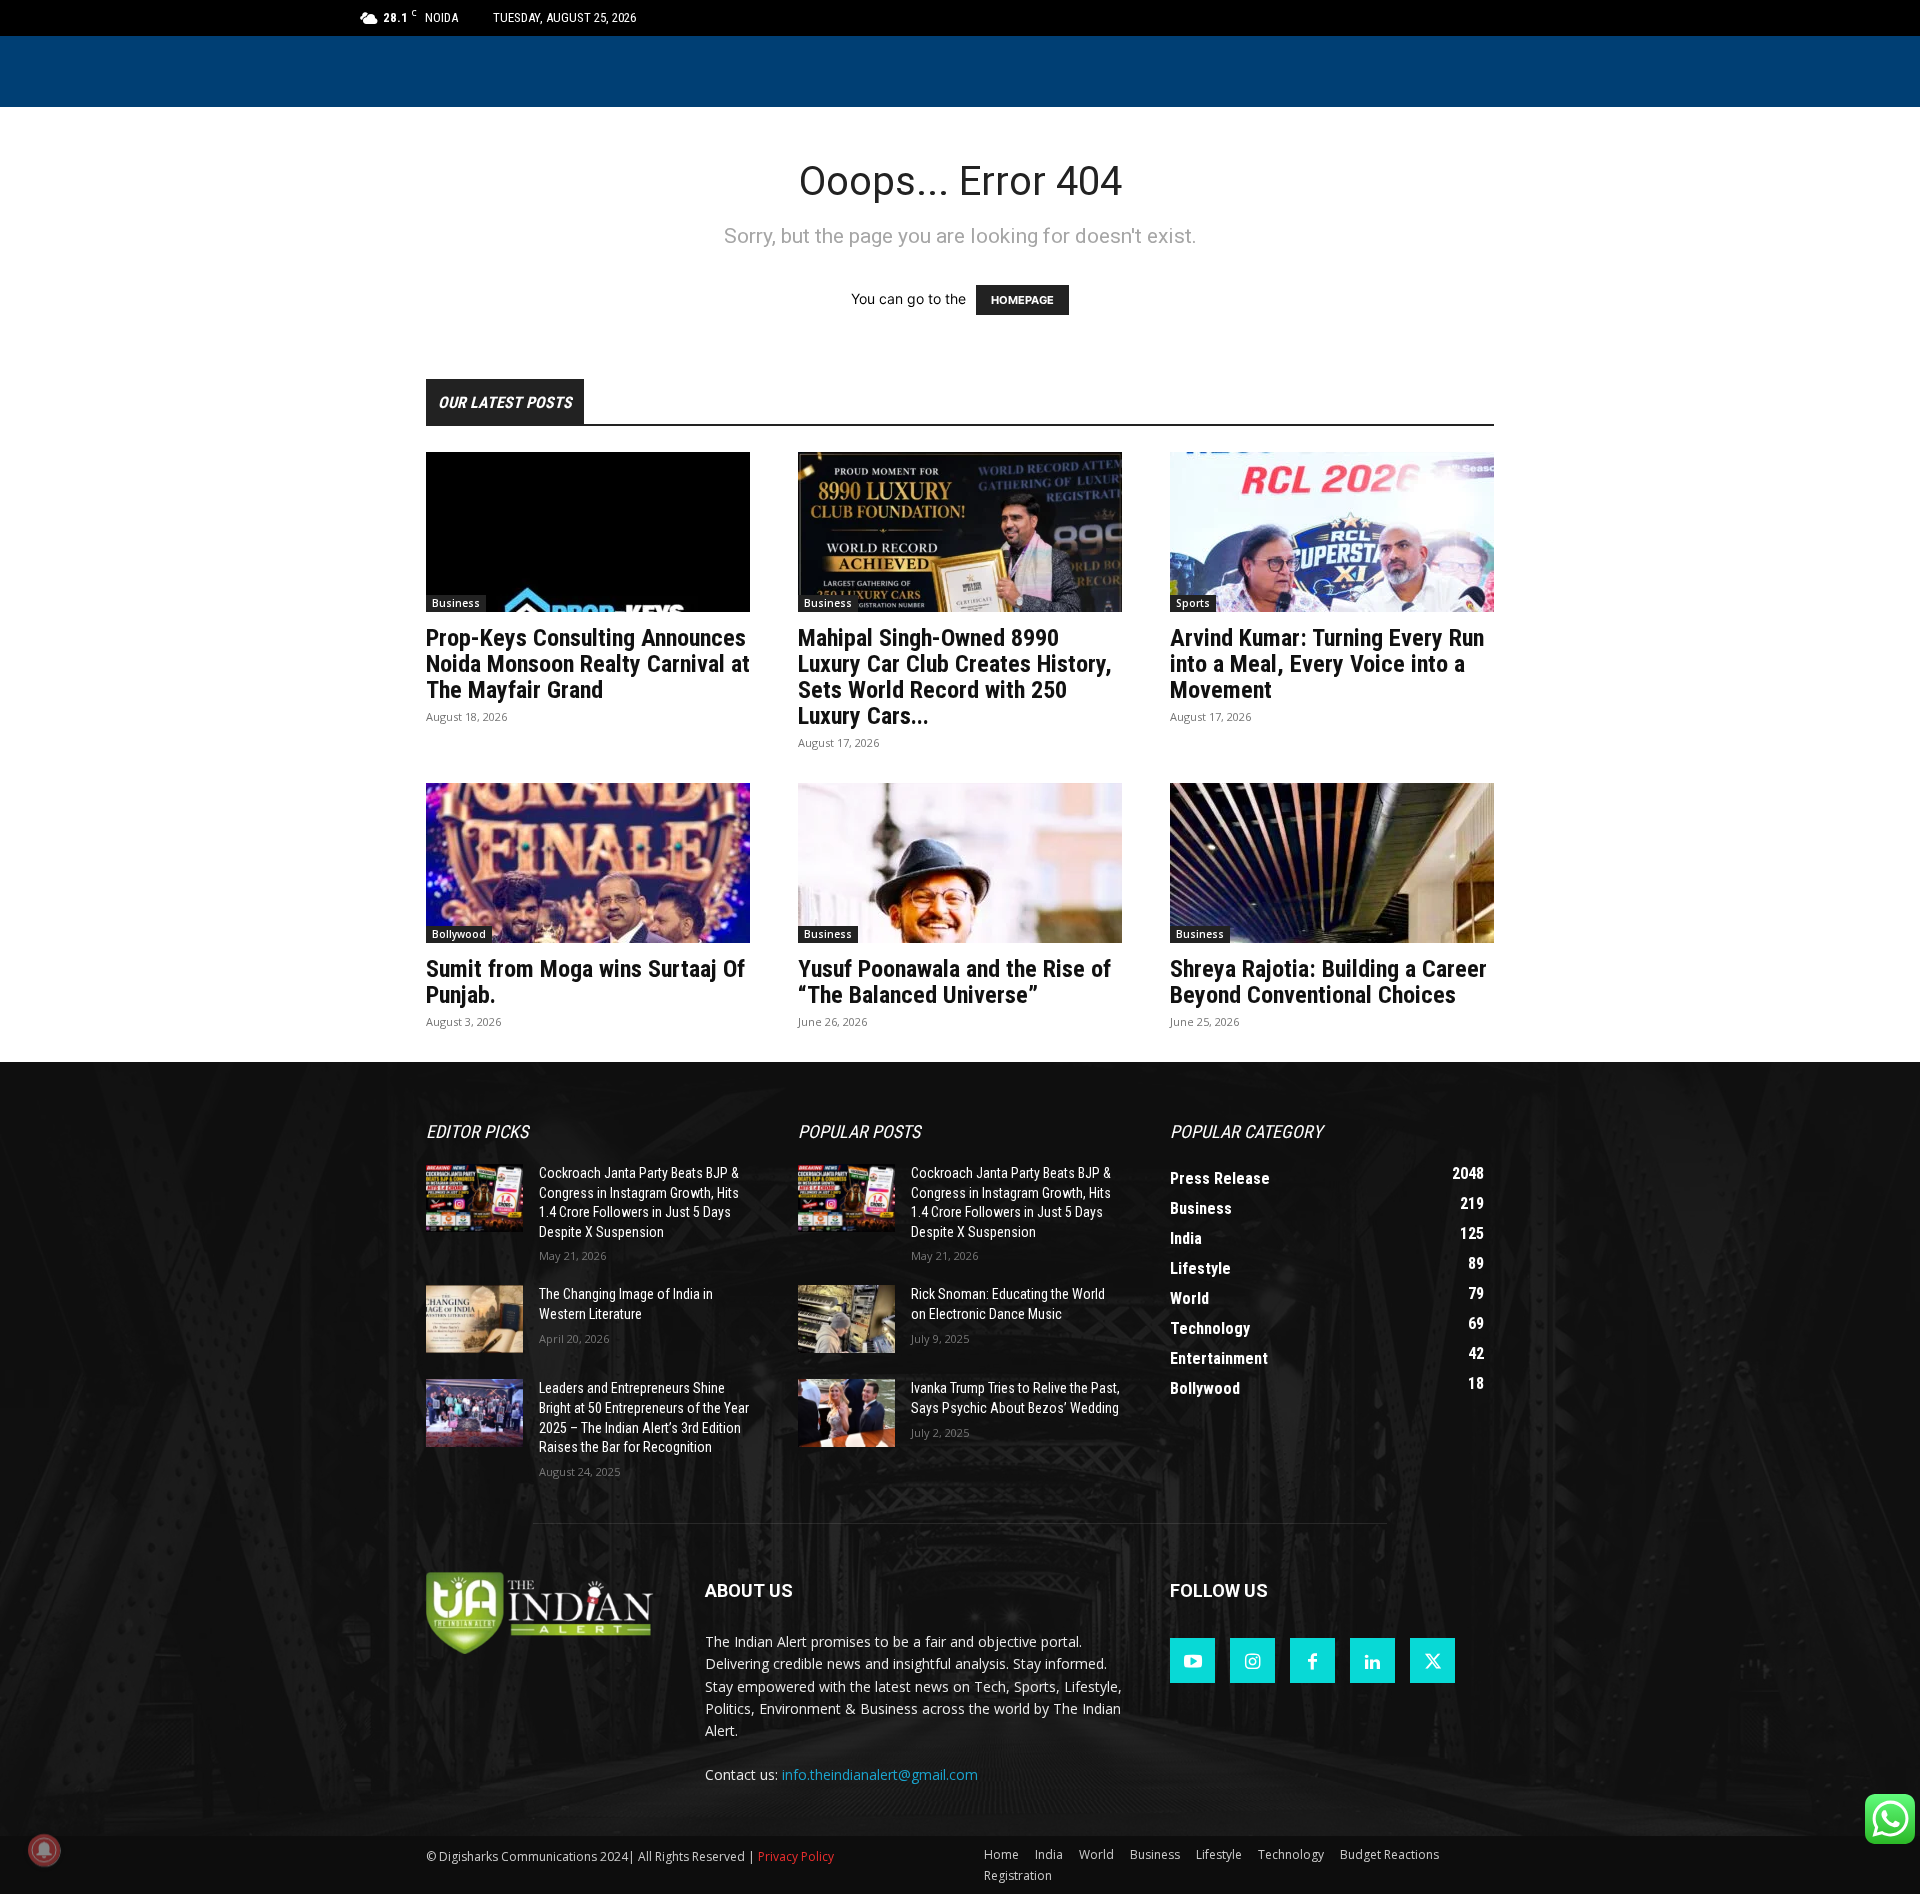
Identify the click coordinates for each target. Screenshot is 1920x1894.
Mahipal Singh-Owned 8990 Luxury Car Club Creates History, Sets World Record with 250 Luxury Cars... (955, 677)
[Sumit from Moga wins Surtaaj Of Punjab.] (588, 863)
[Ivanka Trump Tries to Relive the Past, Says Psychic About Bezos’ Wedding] (846, 1413)
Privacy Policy (796, 1856)
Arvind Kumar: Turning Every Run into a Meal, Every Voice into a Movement (1327, 664)
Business (456, 603)
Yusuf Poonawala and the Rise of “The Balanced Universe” (954, 982)
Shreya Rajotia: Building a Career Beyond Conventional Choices (1328, 982)
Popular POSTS (859, 1131)
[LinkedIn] (1372, 1660)
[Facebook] (1312, 1660)
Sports (1193, 603)
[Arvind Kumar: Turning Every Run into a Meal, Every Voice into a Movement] (1332, 532)
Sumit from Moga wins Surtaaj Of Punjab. (585, 982)
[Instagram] (1252, 1660)
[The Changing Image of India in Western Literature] (474, 1319)
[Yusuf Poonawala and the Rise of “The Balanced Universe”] (960, 863)
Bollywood (459, 934)
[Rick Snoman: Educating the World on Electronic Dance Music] (846, 1319)
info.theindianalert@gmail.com (880, 1774)
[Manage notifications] (44, 1850)
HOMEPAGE (1022, 300)
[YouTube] (1192, 1660)
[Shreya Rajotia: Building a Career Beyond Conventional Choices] (1332, 863)
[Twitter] (1432, 1660)
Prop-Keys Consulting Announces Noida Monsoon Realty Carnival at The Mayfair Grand (588, 664)
